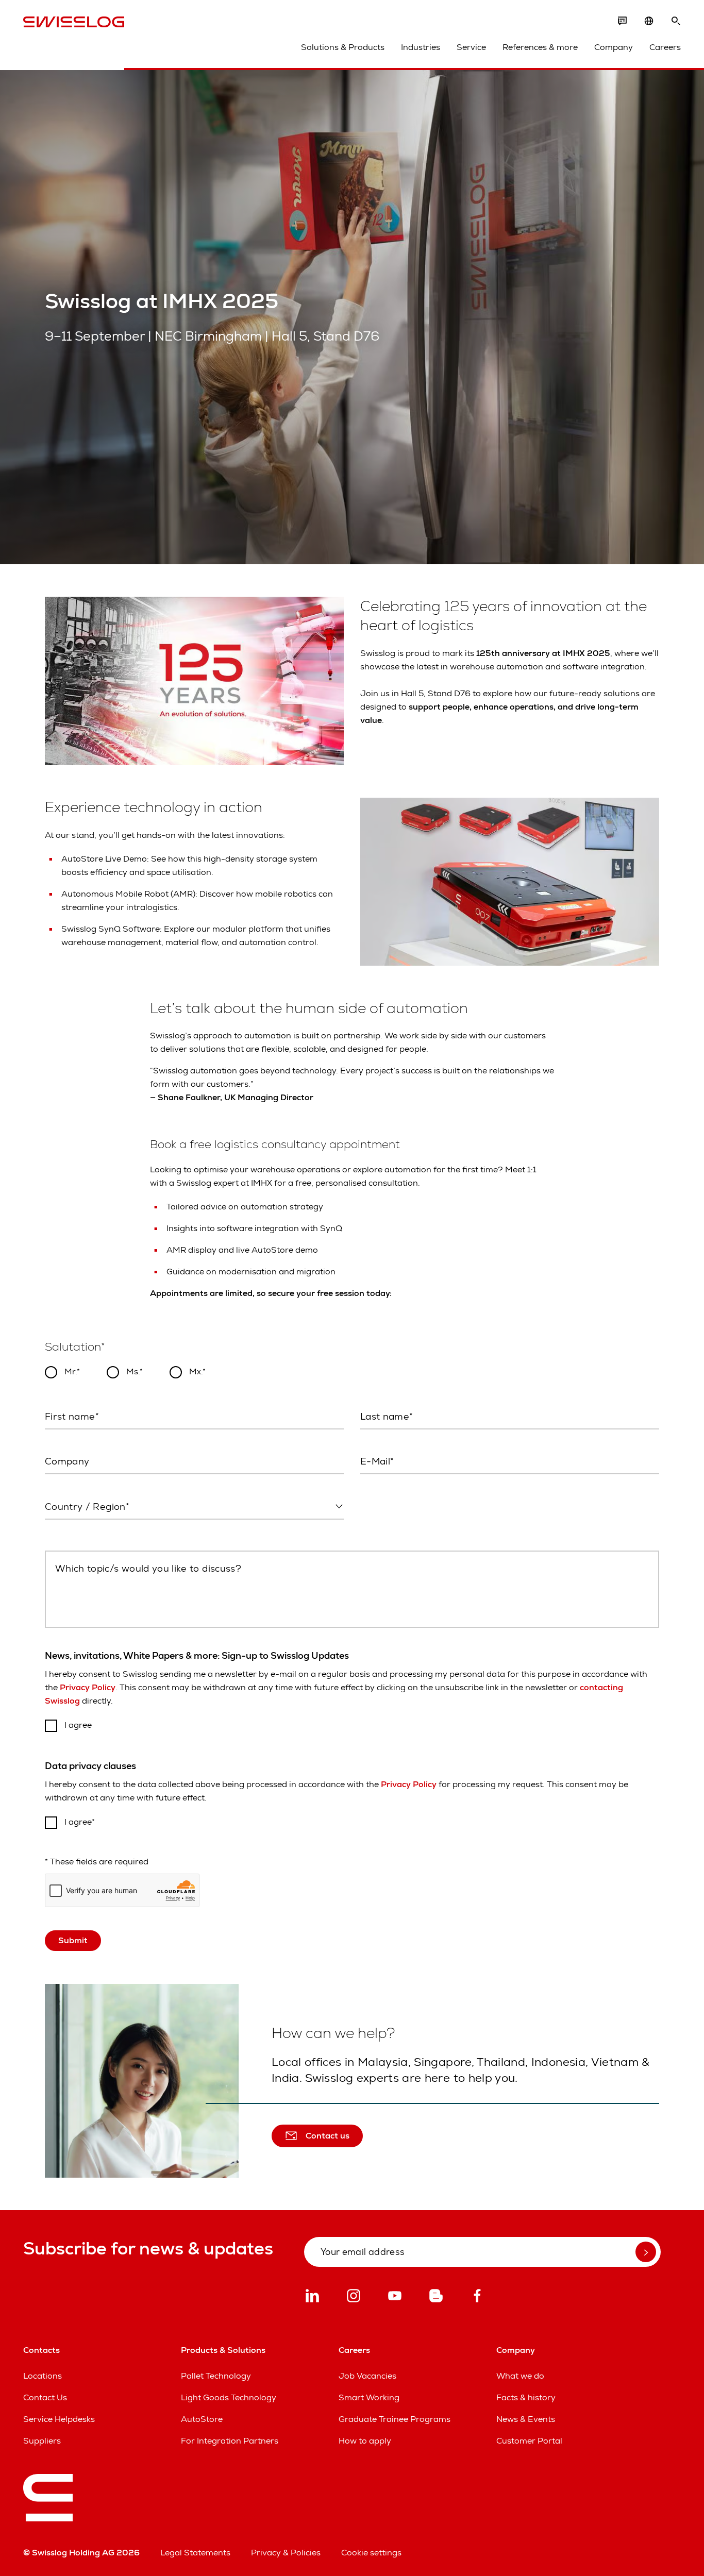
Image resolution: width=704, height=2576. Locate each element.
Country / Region (76, 1529)
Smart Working (369, 2397)
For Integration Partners (230, 2441)
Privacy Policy (88, 1687)
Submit (73, 1940)
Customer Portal (529, 2441)
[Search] (676, 21)
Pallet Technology (216, 2376)
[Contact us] (622, 21)
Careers (665, 47)
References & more (540, 47)
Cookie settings (371, 2553)
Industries (421, 47)
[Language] (649, 21)
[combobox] (194, 1507)
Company (614, 47)
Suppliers (42, 2441)
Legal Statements (195, 2553)
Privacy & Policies (286, 2553)
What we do (520, 2376)
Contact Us (45, 2397)
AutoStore (202, 2419)
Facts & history (526, 2397)
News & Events (526, 2419)
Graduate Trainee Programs (395, 2419)
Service (471, 47)
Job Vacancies (367, 2376)
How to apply (365, 2441)
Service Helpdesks (59, 2419)
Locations (43, 2376)
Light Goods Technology (229, 2397)
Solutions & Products (343, 47)
